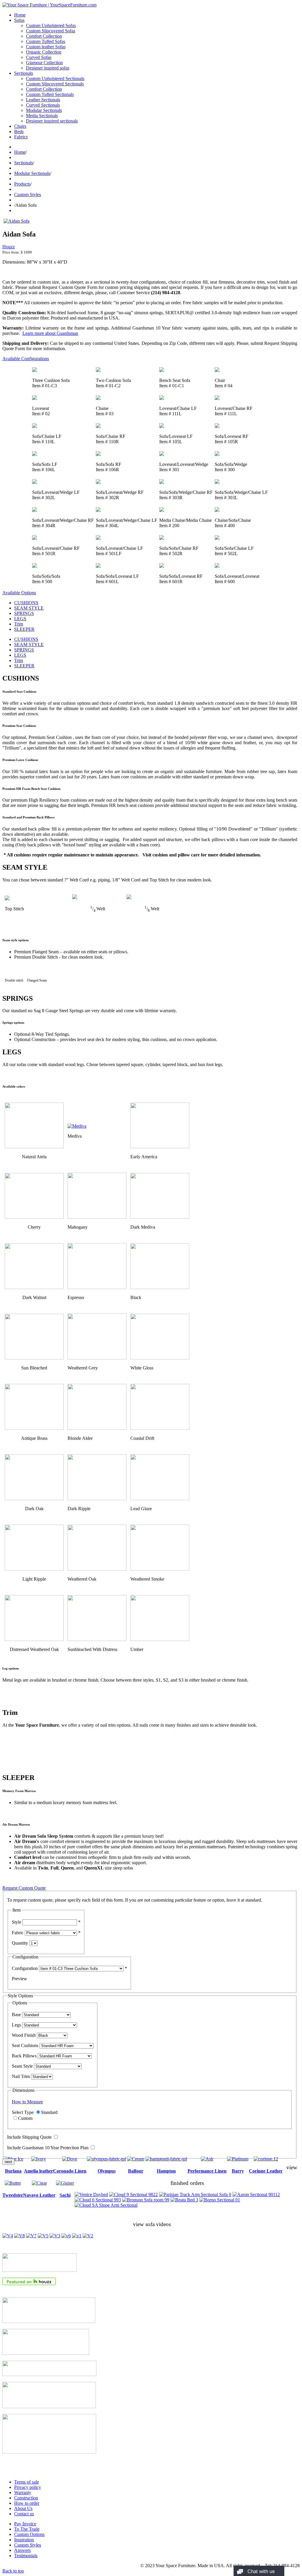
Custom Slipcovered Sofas (51, 31)
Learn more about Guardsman (50, 333)
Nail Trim (21, 2076)
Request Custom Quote (24, 1888)
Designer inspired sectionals (52, 121)
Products (22, 184)
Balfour (136, 2171)
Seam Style (22, 2066)
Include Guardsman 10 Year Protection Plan (48, 2148)
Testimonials (26, 2556)
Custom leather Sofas (46, 47)
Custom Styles (28, 195)
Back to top (13, 2571)
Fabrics (21, 137)
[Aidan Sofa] (17, 221)
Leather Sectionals (43, 100)
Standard (49, 2112)
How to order (27, 2503)
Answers (22, 2550)
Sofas (19, 20)
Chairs (20, 126)
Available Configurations (26, 359)
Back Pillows (24, 2056)
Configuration (25, 1968)
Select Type (23, 2112)
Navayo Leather (39, 2195)
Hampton (166, 2171)
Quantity (20, 1943)
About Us (23, 2508)
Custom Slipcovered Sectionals (55, 84)
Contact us (24, 2514)
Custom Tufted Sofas (46, 41)
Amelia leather (38, 2171)
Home (20, 15)
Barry (238, 2171)
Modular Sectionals (44, 110)
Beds (19, 131)
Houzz (9, 247)
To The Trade (27, 2529)
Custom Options (29, 2534)
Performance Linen (207, 2171)
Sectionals (24, 73)
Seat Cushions (25, 2045)
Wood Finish (24, 2035)
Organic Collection (44, 52)
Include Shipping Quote (29, 2137)
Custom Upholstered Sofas (51, 25)
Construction (26, 2498)
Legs (16, 2025)
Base (16, 2015)
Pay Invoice (25, 2524)
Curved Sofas (39, 57)
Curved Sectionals (43, 105)
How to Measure (27, 2102)
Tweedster (13, 2195)
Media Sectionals (42, 116)
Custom (25, 2118)
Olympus (107, 2171)
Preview (19, 1979)
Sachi (65, 2195)
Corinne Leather (266, 2171)
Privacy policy (28, 2487)
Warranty (23, 2493)
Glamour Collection (44, 63)
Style (17, 1922)
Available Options (19, 593)
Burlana (13, 2171)
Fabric (18, 1933)
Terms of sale (27, 2482)
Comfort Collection (44, 36)
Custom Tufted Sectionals (50, 94)
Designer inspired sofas (48, 68)
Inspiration (24, 2540)
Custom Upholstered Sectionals (55, 78)
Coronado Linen (70, 2171)
